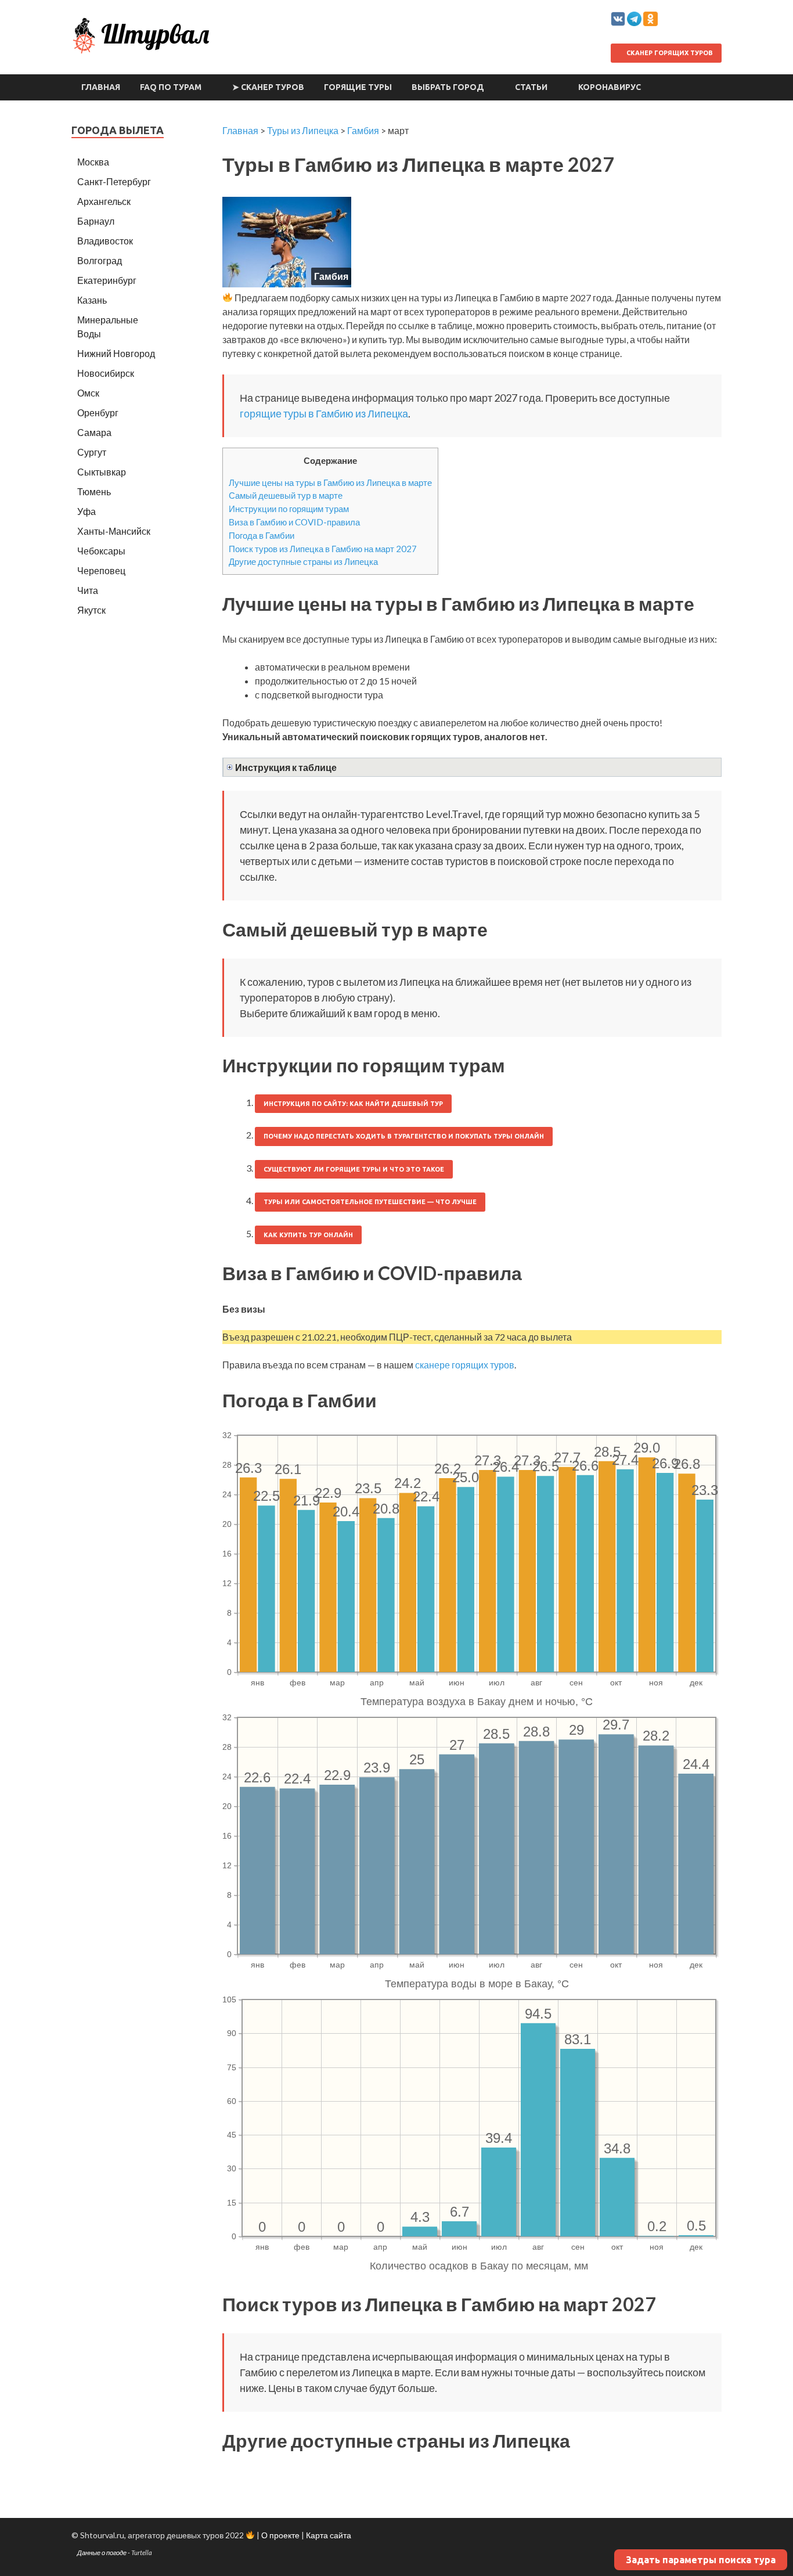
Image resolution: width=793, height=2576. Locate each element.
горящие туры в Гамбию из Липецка (324, 413)
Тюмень (94, 491)
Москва (93, 162)
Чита (88, 590)
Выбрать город (448, 87)
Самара (94, 432)
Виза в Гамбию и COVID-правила (294, 522)
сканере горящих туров (465, 1365)
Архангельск (104, 201)
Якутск (91, 610)
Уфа (86, 511)
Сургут (92, 452)
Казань (92, 300)
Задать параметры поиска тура (701, 2560)
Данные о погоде (102, 2552)
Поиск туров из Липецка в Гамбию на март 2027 (323, 549)
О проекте (280, 2535)
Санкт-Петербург (114, 181)
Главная (101, 87)
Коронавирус (610, 87)
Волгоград (100, 260)
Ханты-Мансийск (114, 531)
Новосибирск (106, 373)
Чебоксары (101, 551)
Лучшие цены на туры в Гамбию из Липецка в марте (330, 482)
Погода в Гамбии (262, 535)
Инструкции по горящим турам (289, 509)
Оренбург (98, 412)
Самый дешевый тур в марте (286, 495)
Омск (88, 393)
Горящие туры (358, 87)
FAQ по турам (171, 87)
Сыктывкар (102, 472)
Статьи (531, 87)
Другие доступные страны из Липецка (303, 561)
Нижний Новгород (116, 353)
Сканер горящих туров (669, 53)
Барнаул (96, 221)
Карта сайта (329, 2535)
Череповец (101, 570)
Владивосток (105, 241)
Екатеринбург (107, 280)
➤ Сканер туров (268, 87)
